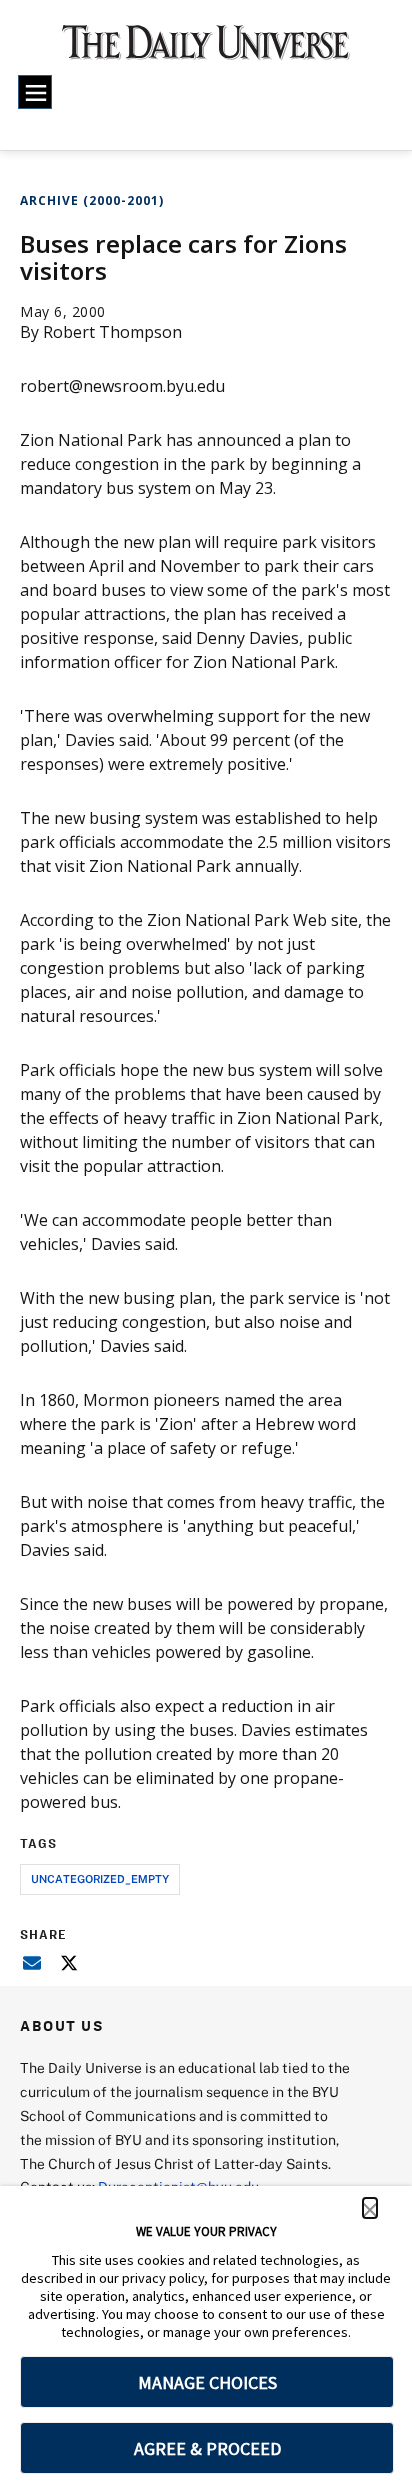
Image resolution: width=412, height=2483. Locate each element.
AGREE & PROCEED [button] (207, 2448)
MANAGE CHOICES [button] (207, 2382)
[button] (370, 2208)
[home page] (206, 50)
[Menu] (35, 92)
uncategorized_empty (100, 1878)
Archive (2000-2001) (92, 200)
